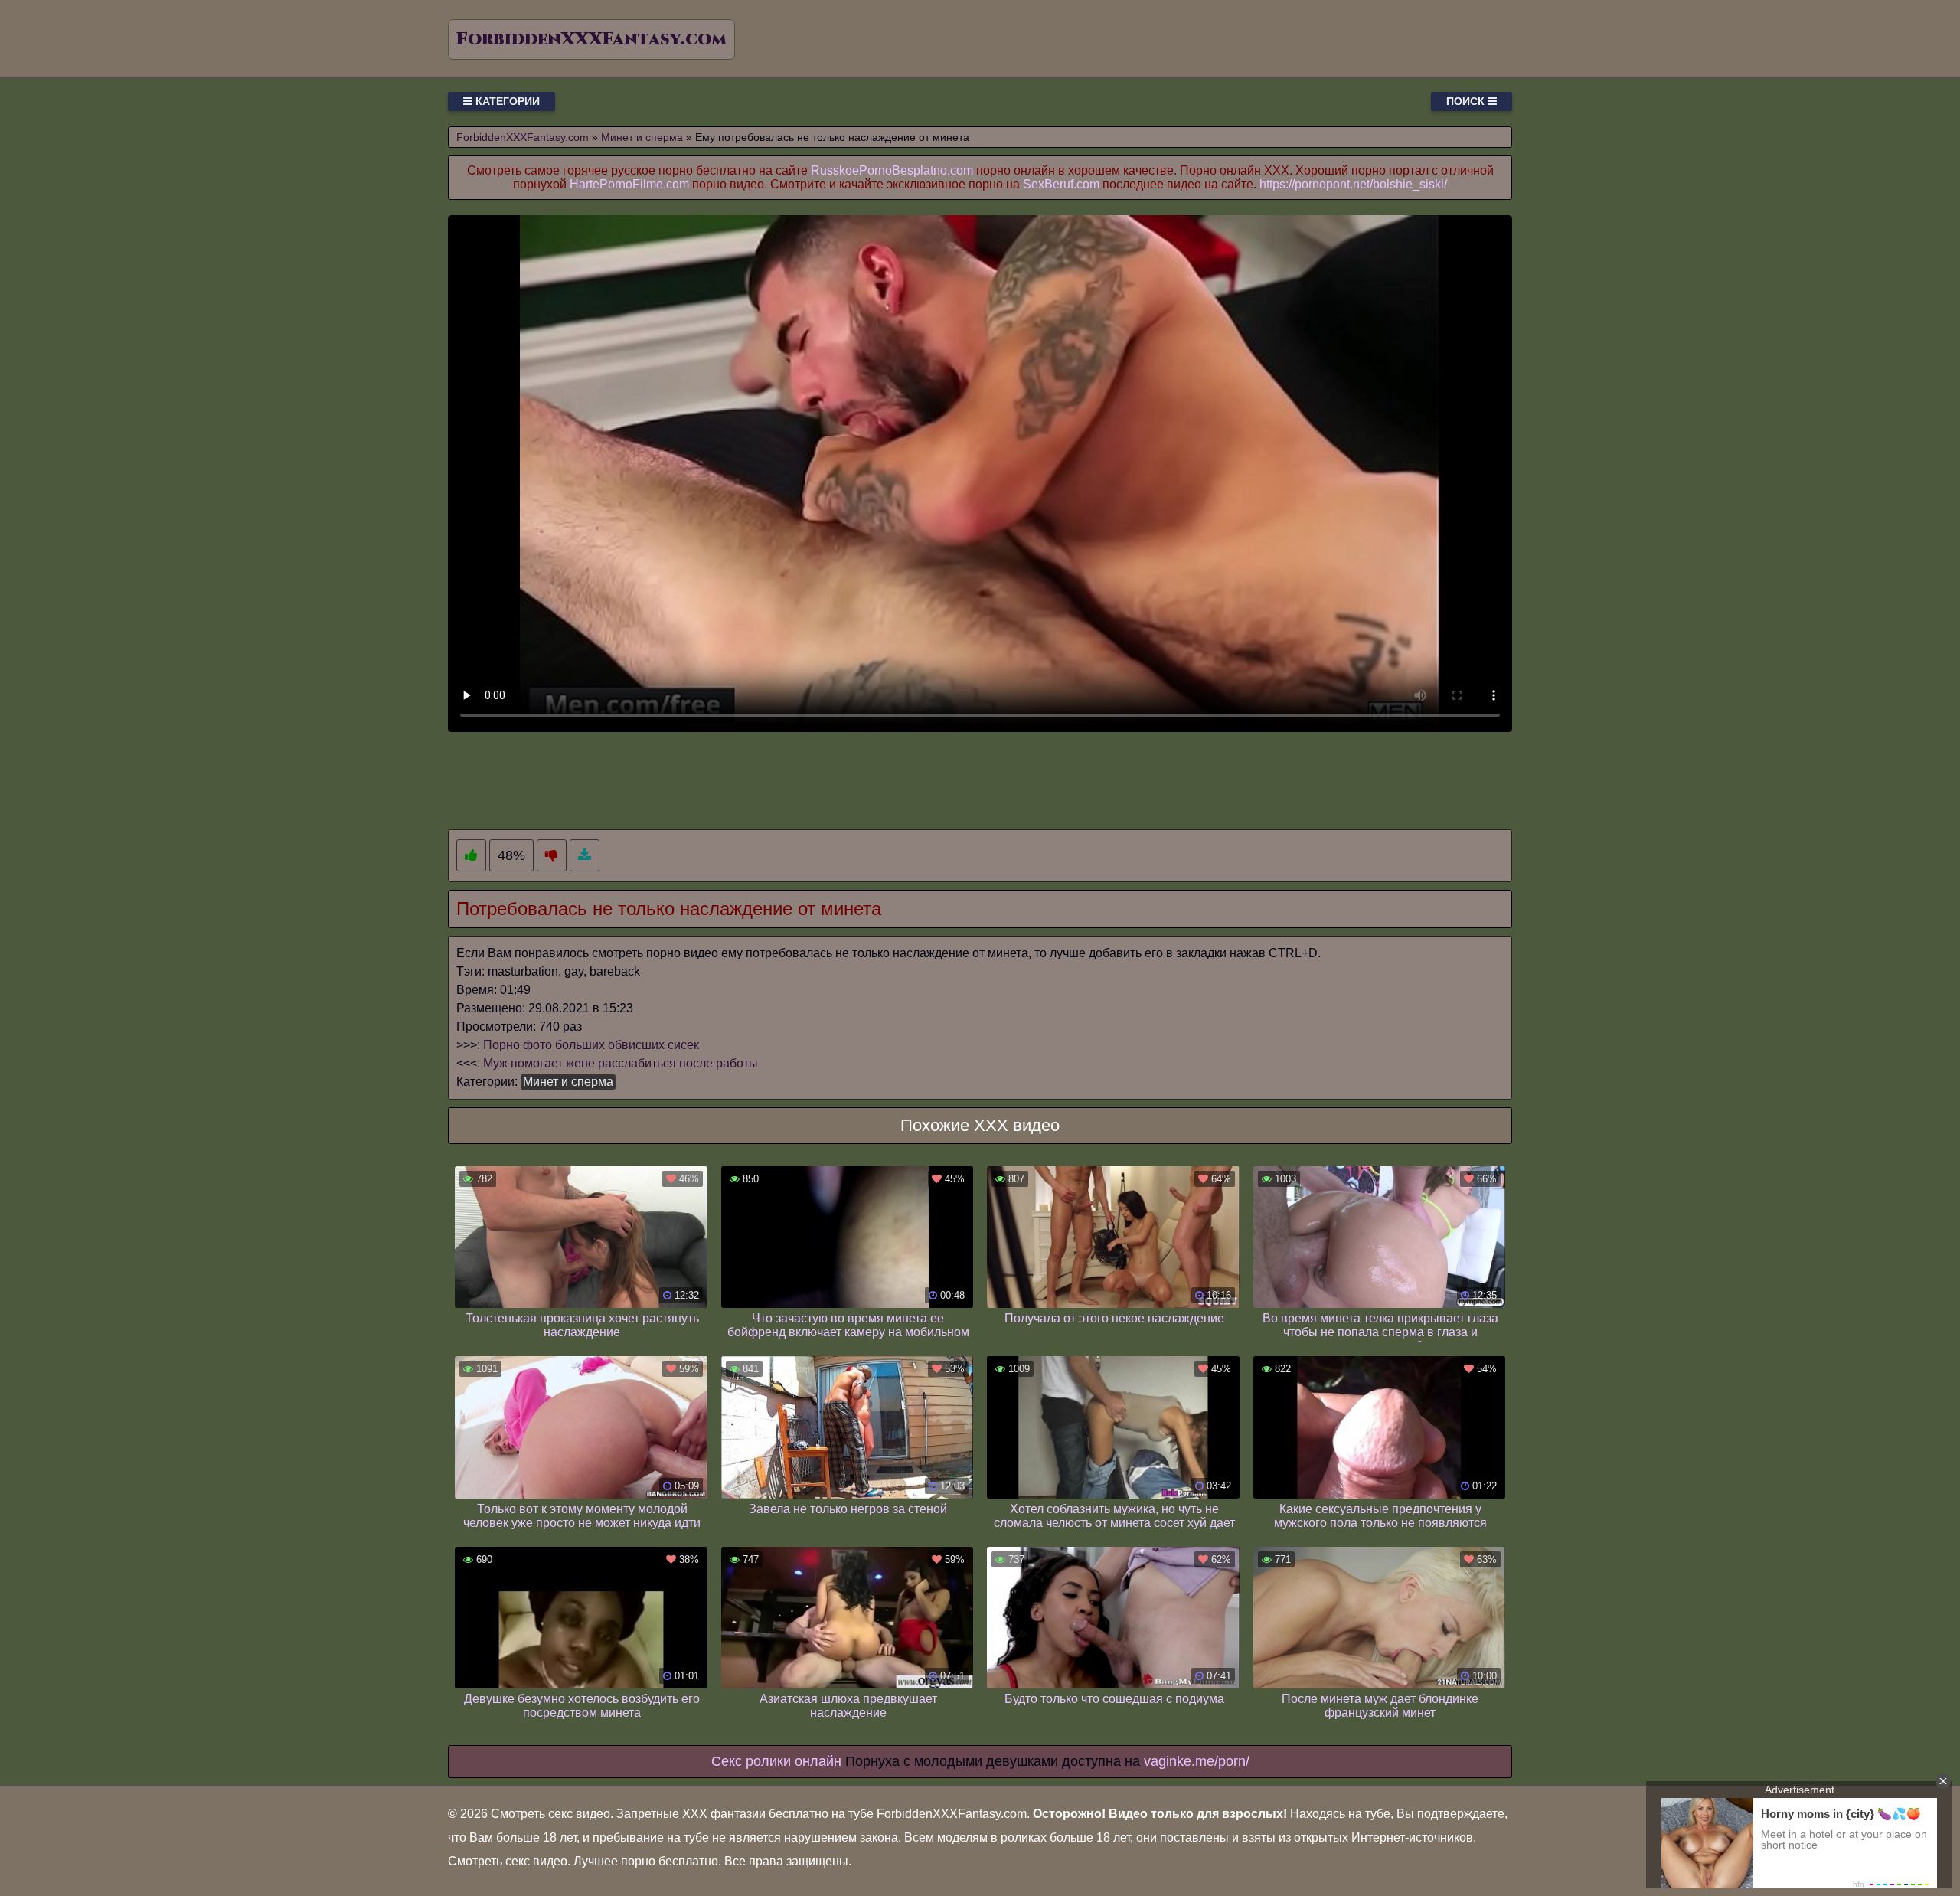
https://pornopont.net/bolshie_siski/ (1353, 184)
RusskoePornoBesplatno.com (892, 170)
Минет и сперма (568, 1082)
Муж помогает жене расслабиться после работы (621, 1063)
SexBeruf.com (1061, 184)
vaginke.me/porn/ (1197, 1761)
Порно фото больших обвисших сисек (591, 1045)
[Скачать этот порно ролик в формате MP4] (585, 856)
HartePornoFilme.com (629, 184)
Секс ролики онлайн (776, 1761)
